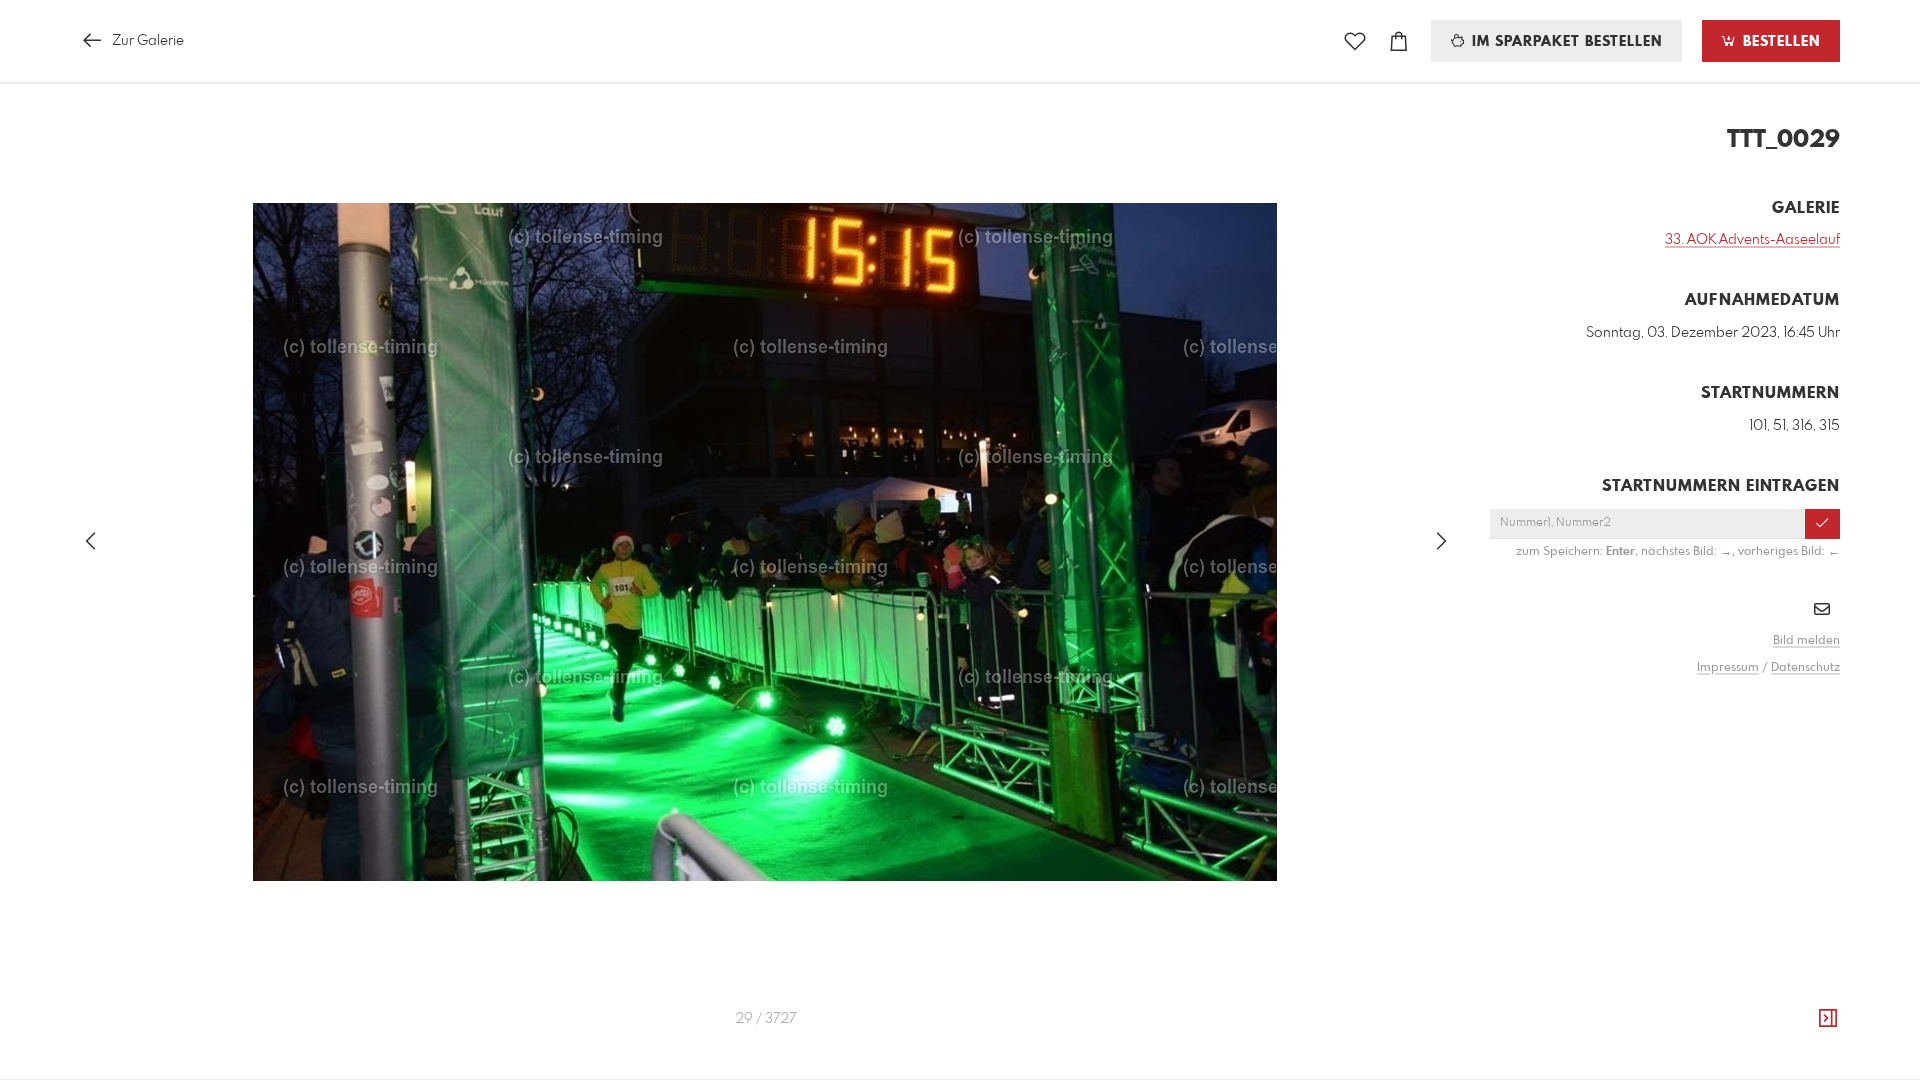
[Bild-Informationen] (1828, 1019)
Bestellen (1779, 42)
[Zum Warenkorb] (1399, 41)
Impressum (1728, 668)
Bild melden (1806, 641)
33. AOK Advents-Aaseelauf (1752, 240)
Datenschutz (1805, 668)
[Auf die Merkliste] (1355, 41)
